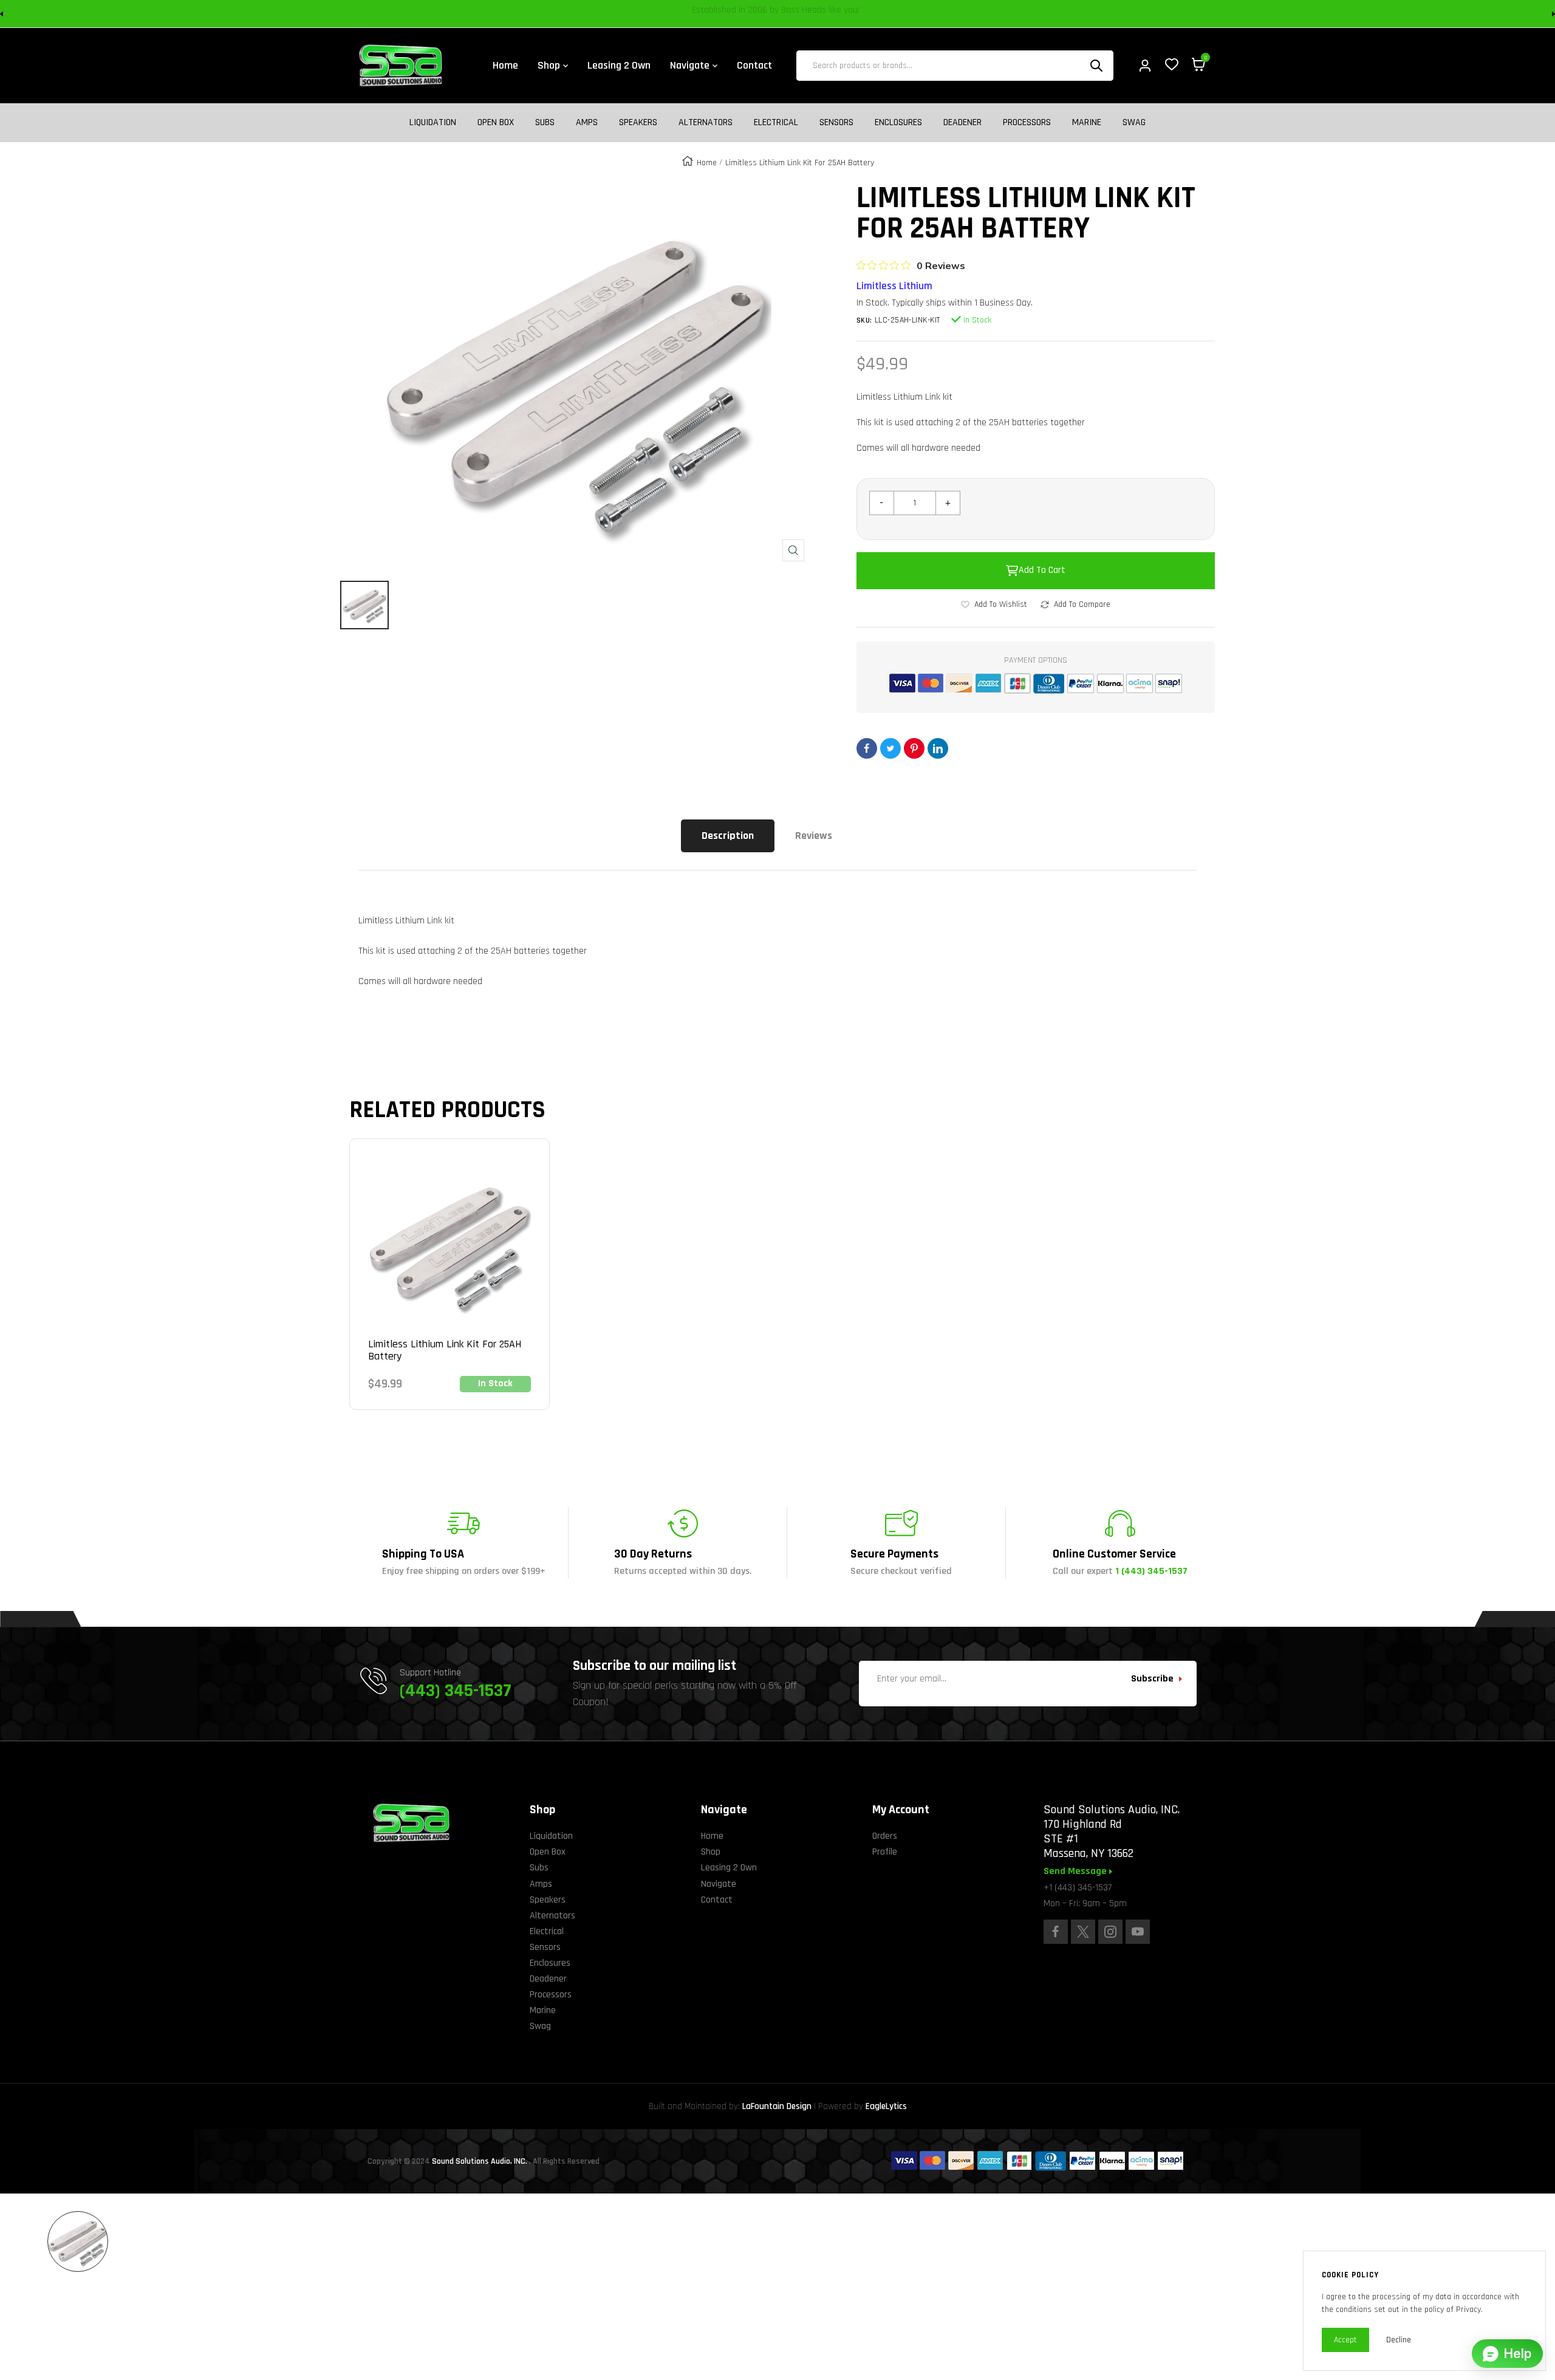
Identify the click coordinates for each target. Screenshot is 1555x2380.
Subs (545, 123)
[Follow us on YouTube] (1138, 1932)
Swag (1134, 123)
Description (728, 836)
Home (707, 163)
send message (1076, 1872)
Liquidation (433, 123)
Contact (717, 1900)
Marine (1087, 123)
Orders (885, 1836)
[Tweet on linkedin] (938, 748)
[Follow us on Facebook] (1056, 1932)
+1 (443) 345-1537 (1078, 1888)
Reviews (814, 836)
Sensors (836, 123)
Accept (1345, 2340)
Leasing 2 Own (729, 1868)
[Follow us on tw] (1083, 1932)
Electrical (776, 123)
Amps (587, 123)
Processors (1027, 123)
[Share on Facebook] (867, 748)
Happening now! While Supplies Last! (863, 14)
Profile (885, 1852)
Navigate (719, 1884)
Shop (711, 1852)
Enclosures (898, 123)
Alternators (706, 123)
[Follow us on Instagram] (1110, 1932)
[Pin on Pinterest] (914, 748)
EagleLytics (886, 2106)
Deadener (962, 123)
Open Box (496, 123)
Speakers (638, 123)
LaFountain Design (777, 2106)
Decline (1399, 2340)
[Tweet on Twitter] (890, 748)
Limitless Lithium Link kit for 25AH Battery (445, 1350)
